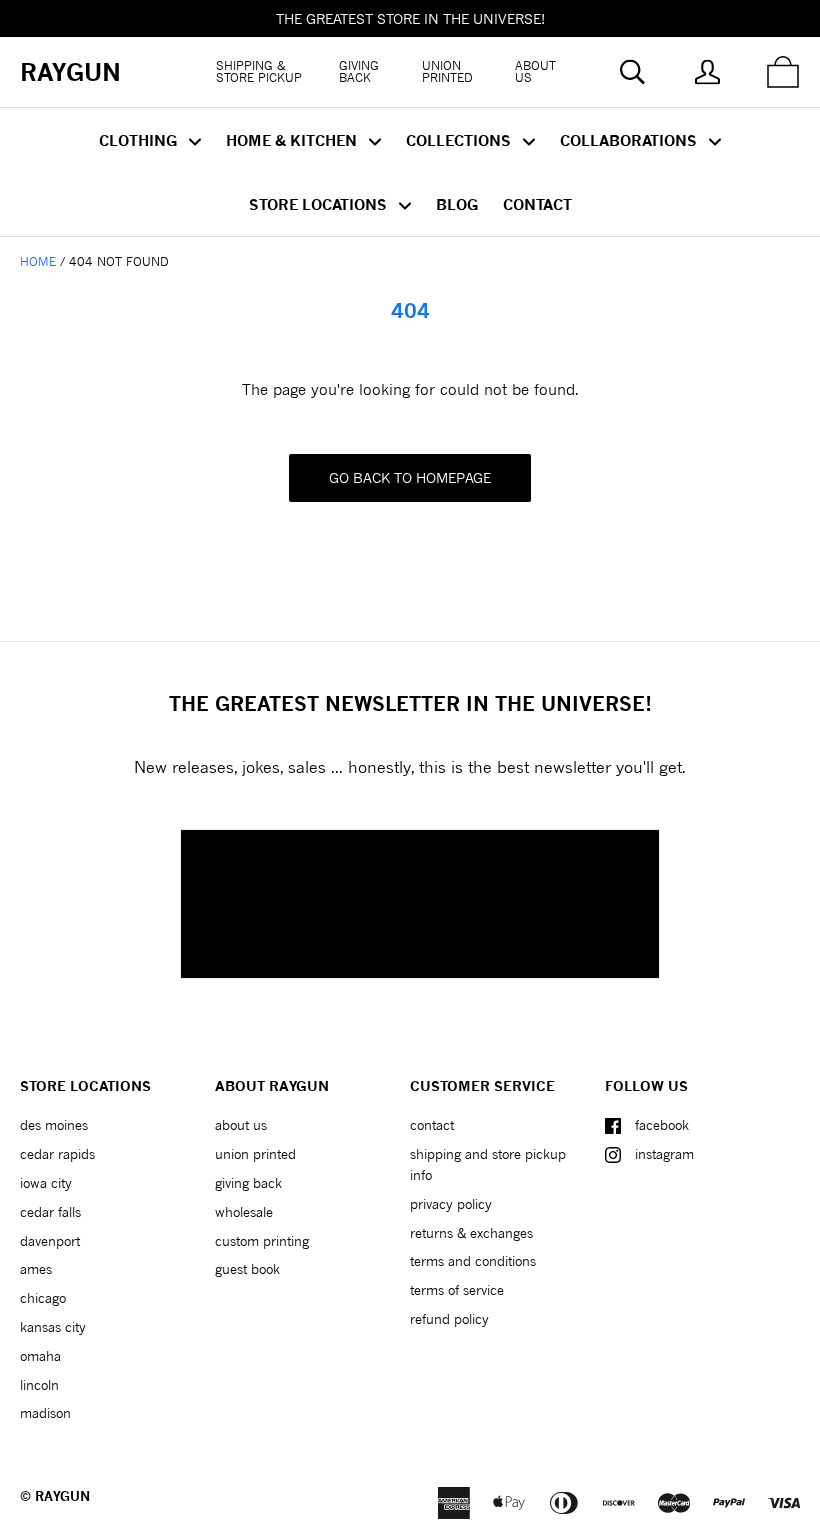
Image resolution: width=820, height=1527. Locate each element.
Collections (460, 140)
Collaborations (630, 140)
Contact (537, 204)
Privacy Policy (451, 1204)
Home (38, 261)
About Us (535, 71)
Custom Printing (262, 1241)
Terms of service (457, 1290)
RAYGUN (62, 1496)
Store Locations (320, 204)
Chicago (43, 1298)
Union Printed (447, 71)
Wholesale (244, 1212)
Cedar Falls (50, 1212)
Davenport (50, 1241)
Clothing (140, 140)
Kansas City (53, 1327)
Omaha (40, 1356)
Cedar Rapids (57, 1154)
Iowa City (46, 1183)
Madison (45, 1413)
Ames (36, 1269)
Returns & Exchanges (471, 1233)
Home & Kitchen (293, 140)
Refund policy (449, 1319)
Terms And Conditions (473, 1261)
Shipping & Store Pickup (259, 71)
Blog (457, 204)
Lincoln (39, 1385)
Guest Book (247, 1269)
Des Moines (54, 1125)
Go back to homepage (410, 477)
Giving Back (359, 71)
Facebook (662, 1125)
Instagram (664, 1154)
